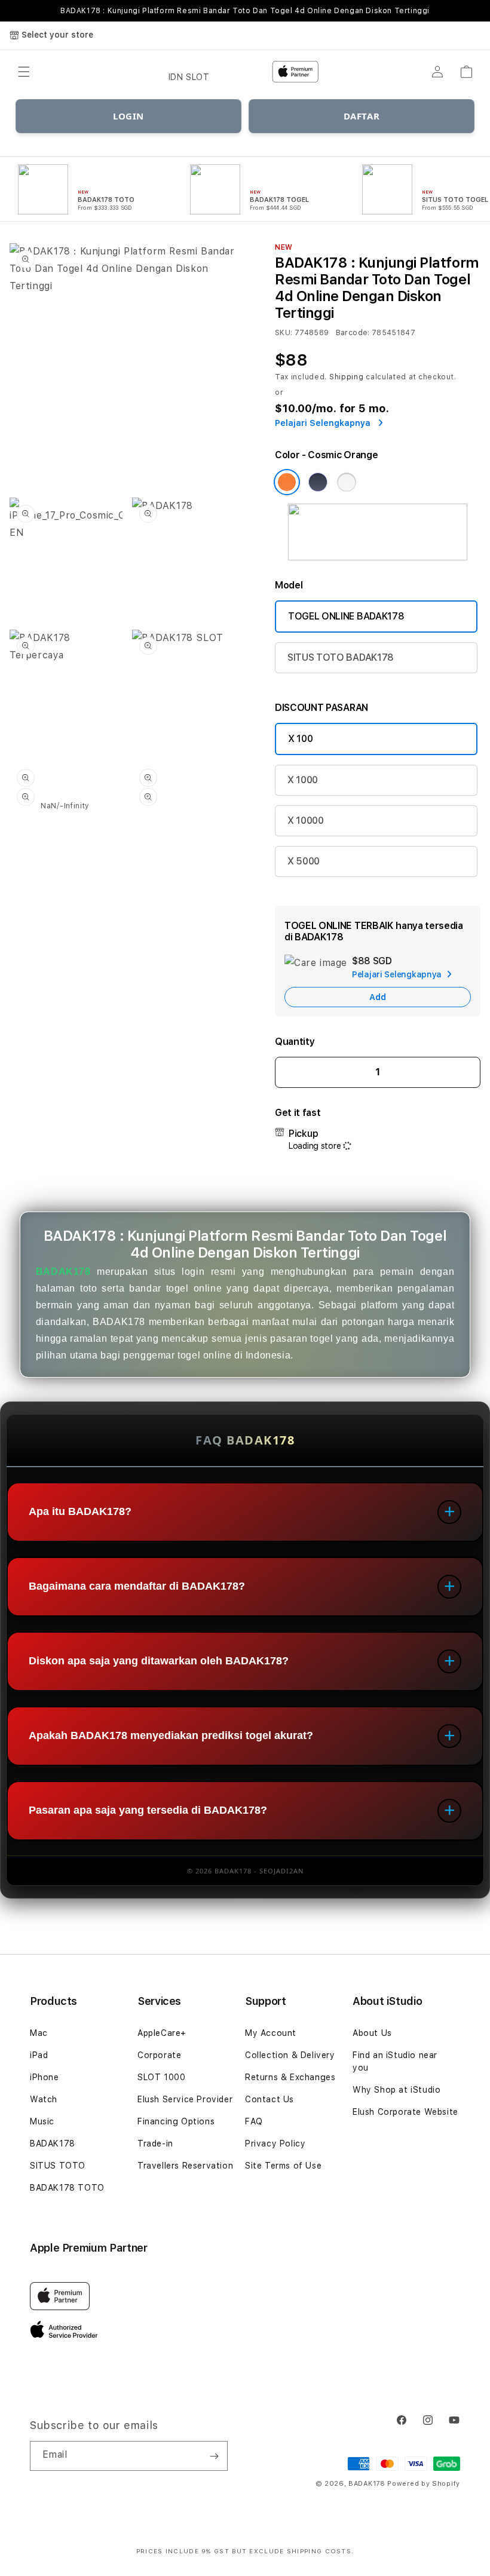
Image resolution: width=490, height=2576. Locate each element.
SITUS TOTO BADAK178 (341, 657)
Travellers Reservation (185, 2166)
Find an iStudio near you (395, 2061)
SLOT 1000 (161, 2077)
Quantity (295, 1042)
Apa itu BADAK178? (80, 1511)
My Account (271, 2033)
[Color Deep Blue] (318, 482)
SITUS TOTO (58, 2166)
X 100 (300, 739)
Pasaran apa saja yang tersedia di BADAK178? (148, 1810)
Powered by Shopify (424, 2484)
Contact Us (269, 2099)
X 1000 (303, 780)
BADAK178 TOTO (67, 2188)
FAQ (254, 2121)
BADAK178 (63, 1272)
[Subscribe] (214, 2456)
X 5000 (304, 861)
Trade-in (155, 2143)
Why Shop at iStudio (396, 2090)
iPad (39, 2055)
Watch (44, 2099)
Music (42, 2121)
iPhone (45, 2077)
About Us (372, 2033)
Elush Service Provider (185, 2099)
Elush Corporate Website (405, 2112)
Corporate (159, 2055)
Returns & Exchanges (290, 2077)
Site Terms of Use (283, 2166)
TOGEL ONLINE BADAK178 (346, 616)
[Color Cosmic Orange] (287, 482)
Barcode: (353, 333)
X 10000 (306, 821)
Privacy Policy (275, 2143)
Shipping (347, 377)
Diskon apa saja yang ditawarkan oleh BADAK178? (159, 1661)
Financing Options (176, 2121)
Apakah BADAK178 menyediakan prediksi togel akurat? (171, 1735)
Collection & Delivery (290, 2055)
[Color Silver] (347, 482)
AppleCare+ (162, 2033)
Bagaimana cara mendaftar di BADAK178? (137, 1586)
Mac (39, 2033)
